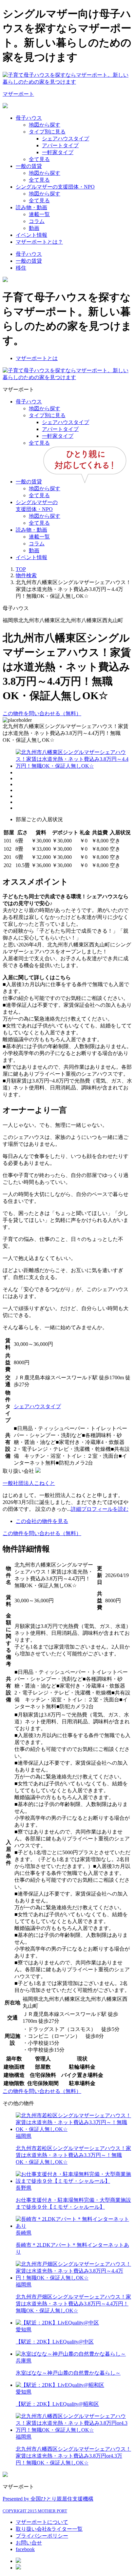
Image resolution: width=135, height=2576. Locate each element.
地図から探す (45, 125)
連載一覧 (39, 214)
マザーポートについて (42, 2522)
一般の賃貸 (29, 166)
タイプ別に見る (47, 132)
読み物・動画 (31, 207)
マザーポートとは (37, 358)
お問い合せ (29, 2543)
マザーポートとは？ (39, 242)
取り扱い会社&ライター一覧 (49, 2529)
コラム (37, 221)
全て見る (39, 159)
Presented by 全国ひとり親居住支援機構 (48, 2499)
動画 (34, 228)
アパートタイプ (60, 145)
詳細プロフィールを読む (100, 1509)
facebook (25, 2549)
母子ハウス (29, 118)
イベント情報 (31, 235)
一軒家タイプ (58, 152)
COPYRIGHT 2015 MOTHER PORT (35, 2511)
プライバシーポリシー (42, 2536)
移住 (21, 268)
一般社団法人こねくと (29, 1483)
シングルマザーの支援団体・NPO (55, 187)
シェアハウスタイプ (66, 139)
